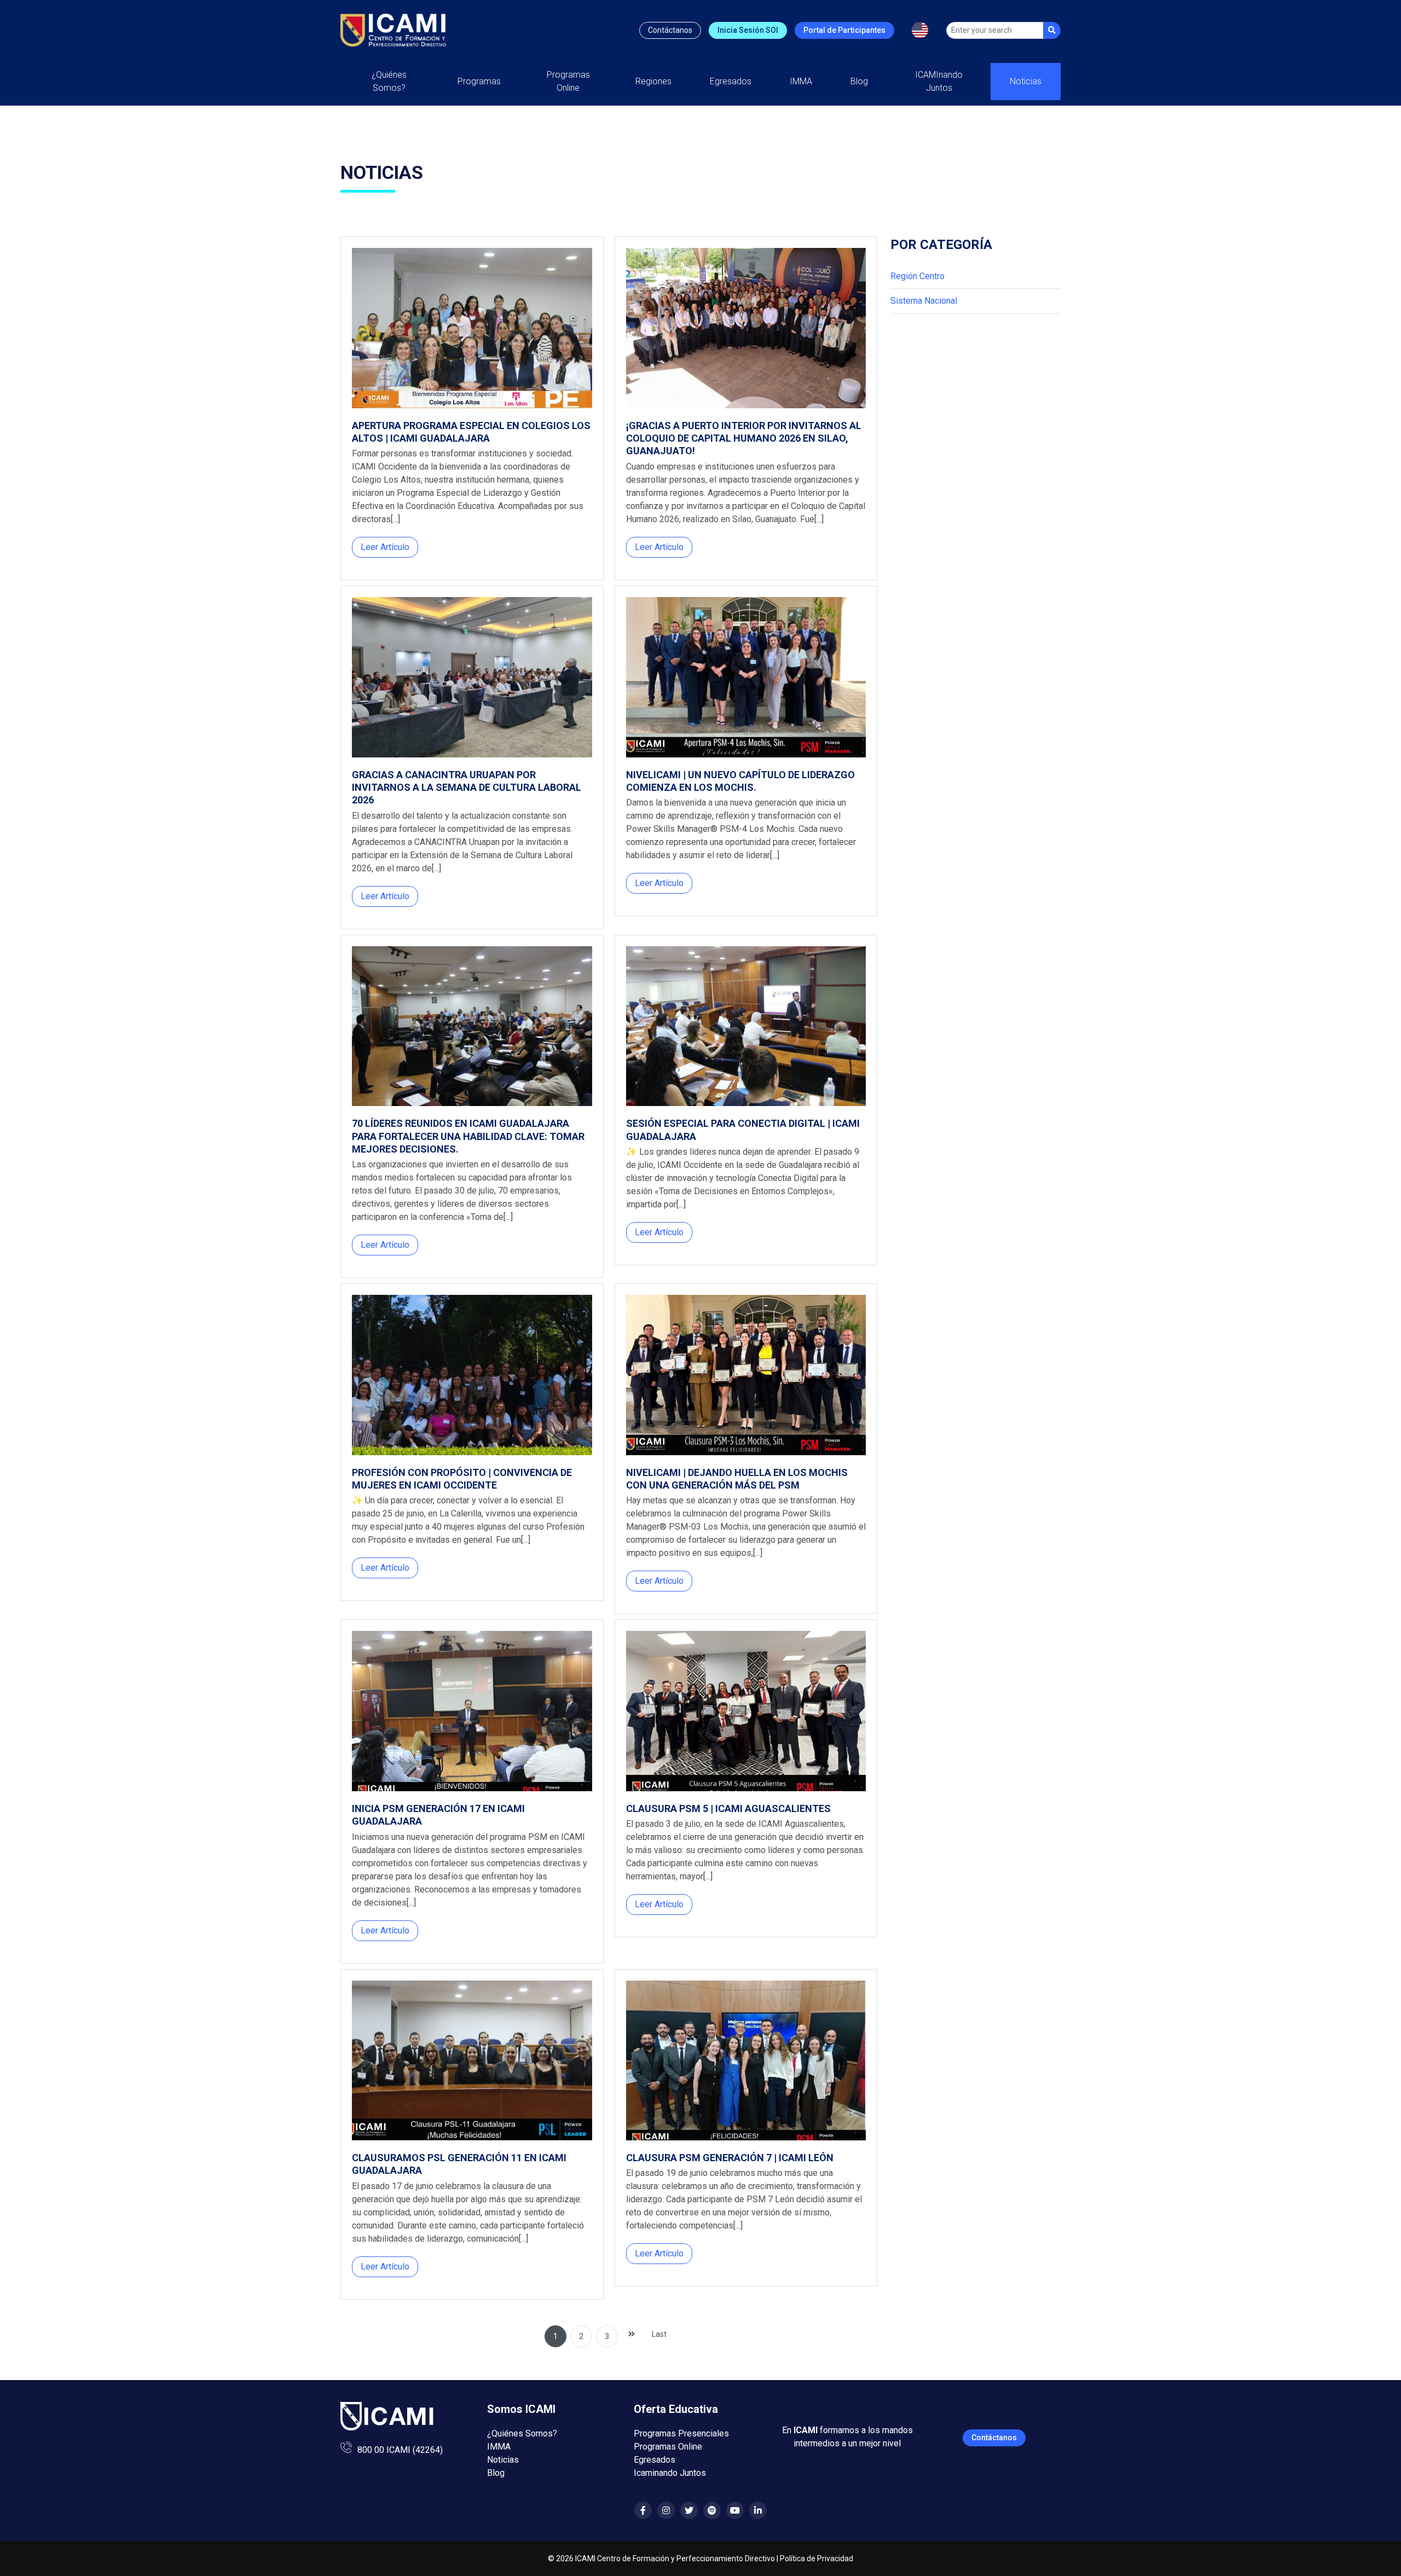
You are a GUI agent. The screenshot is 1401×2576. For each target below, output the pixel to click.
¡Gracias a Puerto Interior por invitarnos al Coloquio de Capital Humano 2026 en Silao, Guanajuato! (744, 438)
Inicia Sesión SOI (748, 30)
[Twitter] (689, 2511)
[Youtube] (735, 2511)
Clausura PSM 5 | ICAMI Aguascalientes (728, 1808)
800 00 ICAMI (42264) (400, 2450)
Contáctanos (670, 30)
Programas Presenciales (681, 2433)
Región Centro (917, 276)
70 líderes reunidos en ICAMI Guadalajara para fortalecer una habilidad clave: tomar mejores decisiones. (468, 1136)
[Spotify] (712, 2511)
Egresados (731, 81)
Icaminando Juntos (670, 2473)
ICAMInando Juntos (939, 81)
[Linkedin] (758, 2511)
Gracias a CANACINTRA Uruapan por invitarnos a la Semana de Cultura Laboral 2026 (467, 788)
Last (659, 2334)
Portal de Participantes (844, 30)
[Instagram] (666, 2511)
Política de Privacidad (817, 2558)
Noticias (1026, 81)
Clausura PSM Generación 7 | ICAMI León (730, 2158)
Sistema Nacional (924, 301)
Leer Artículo (385, 547)
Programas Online (668, 2447)
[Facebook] (643, 2511)
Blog (859, 81)
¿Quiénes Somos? (389, 81)
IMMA (801, 81)
